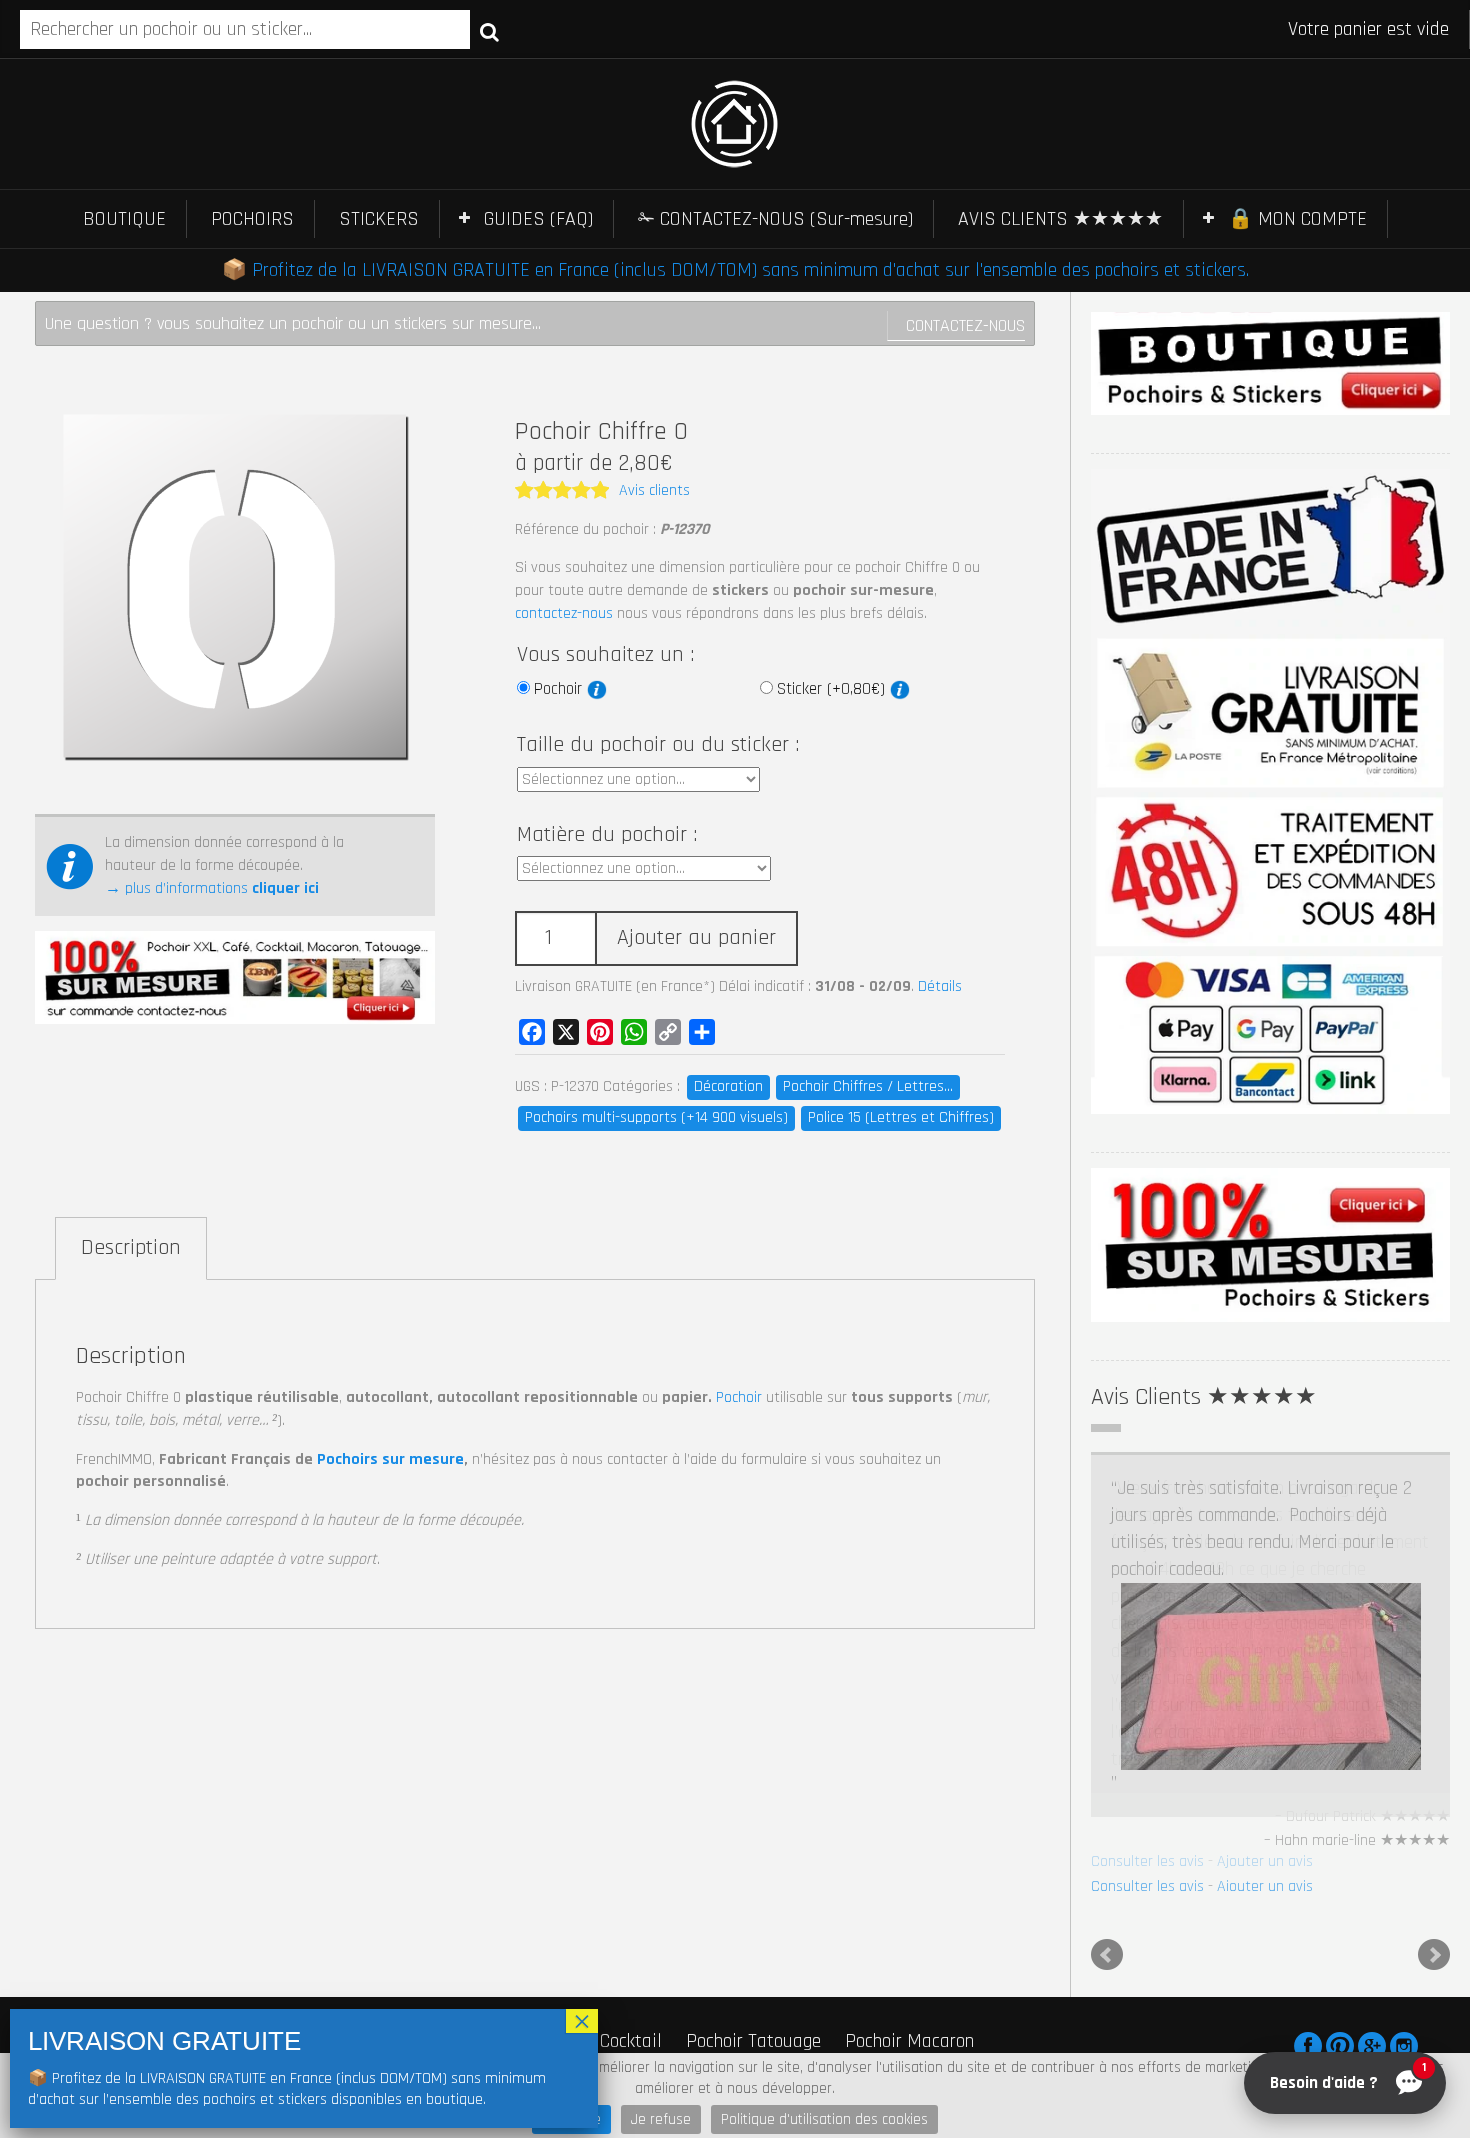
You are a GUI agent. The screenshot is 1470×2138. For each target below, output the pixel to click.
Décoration (728, 1086)
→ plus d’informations (212, 888)
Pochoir (560, 689)
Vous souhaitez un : (605, 655)
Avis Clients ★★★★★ (1204, 1397)
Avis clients (654, 490)
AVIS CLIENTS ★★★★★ (1060, 219)
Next (1434, 1962)
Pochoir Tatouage (753, 2048)
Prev (1107, 1962)
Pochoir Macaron (909, 2048)
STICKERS (379, 219)
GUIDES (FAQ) (538, 219)
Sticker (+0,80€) (833, 689)
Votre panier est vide (1368, 29)
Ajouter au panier (696, 938)
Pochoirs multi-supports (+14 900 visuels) (656, 1117)
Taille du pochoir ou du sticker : (658, 745)
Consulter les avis (1147, 1886)
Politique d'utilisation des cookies (824, 2119)
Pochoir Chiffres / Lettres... (868, 1086)
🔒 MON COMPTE (1297, 219)
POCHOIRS (252, 219)
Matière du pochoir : (607, 835)
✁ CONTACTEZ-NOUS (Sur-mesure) (775, 219)
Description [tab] (131, 1248)
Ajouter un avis (1265, 1886)
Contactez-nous (965, 325)
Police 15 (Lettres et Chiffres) (901, 1117)
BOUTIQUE (124, 219)
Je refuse (661, 2119)
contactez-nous (564, 613)
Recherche (489, 31)
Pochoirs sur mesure (390, 1459)
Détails (940, 986)
